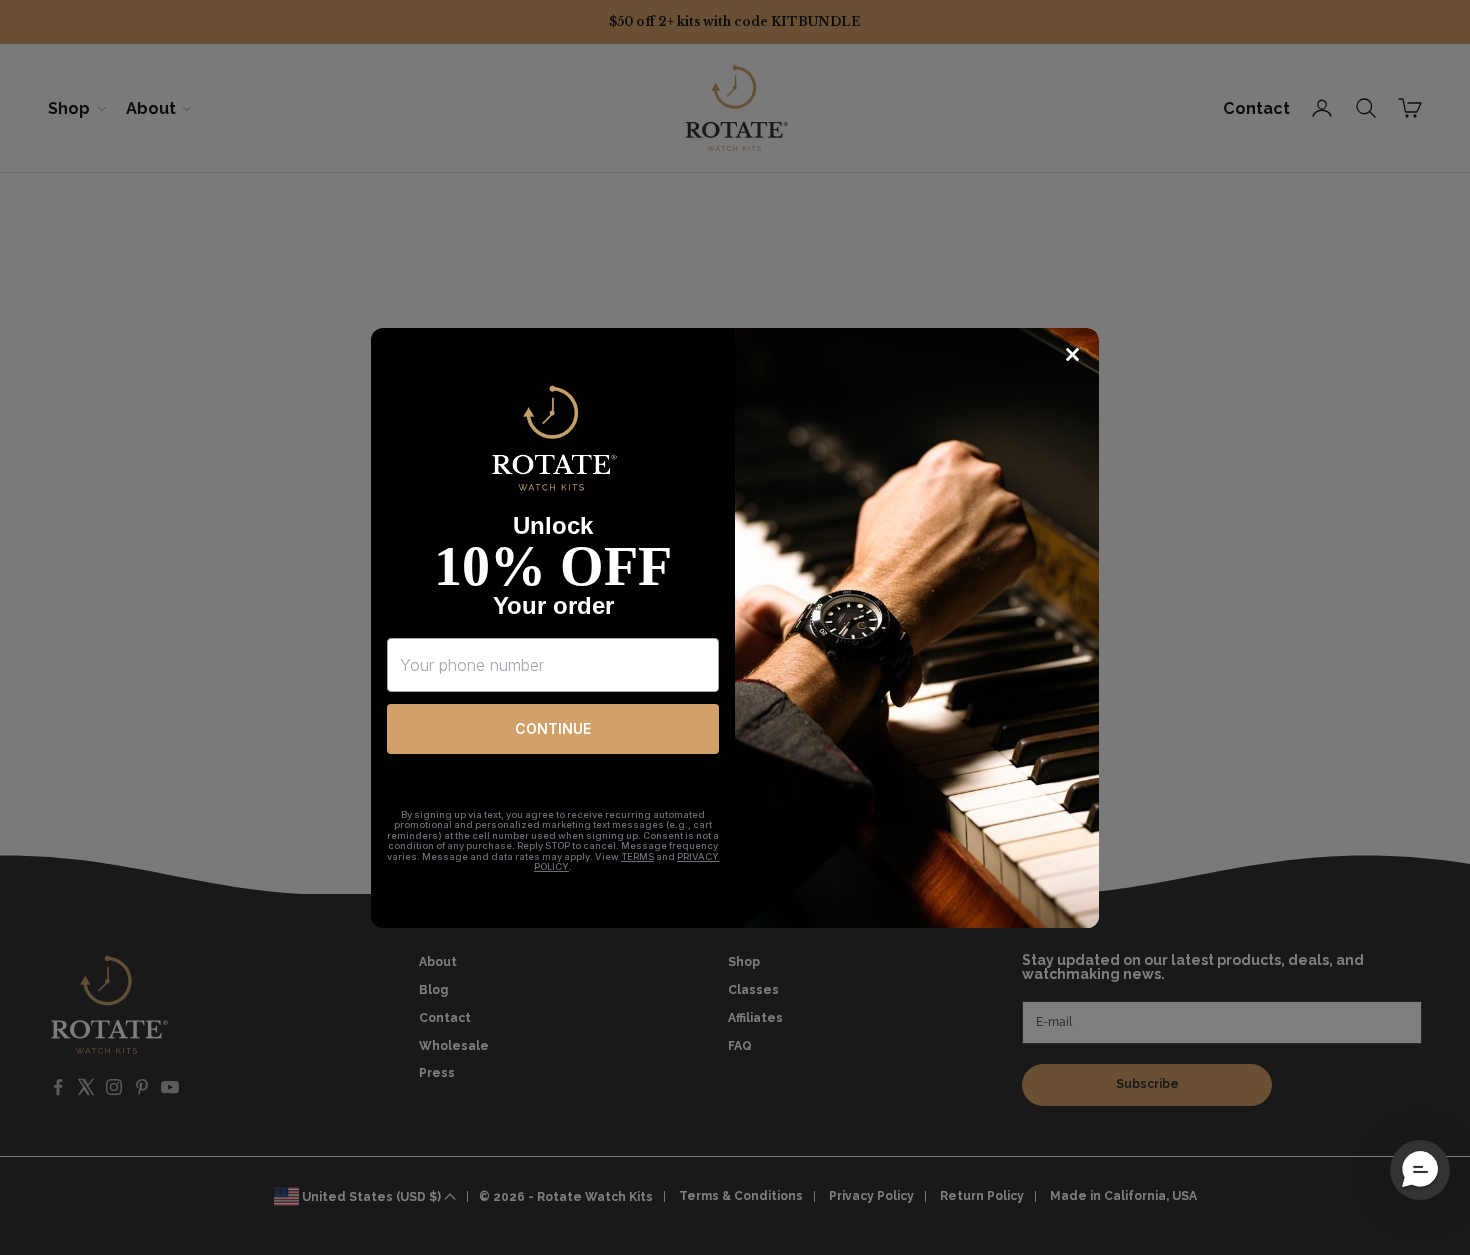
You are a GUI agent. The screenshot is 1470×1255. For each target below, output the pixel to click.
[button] (1420, 1170)
